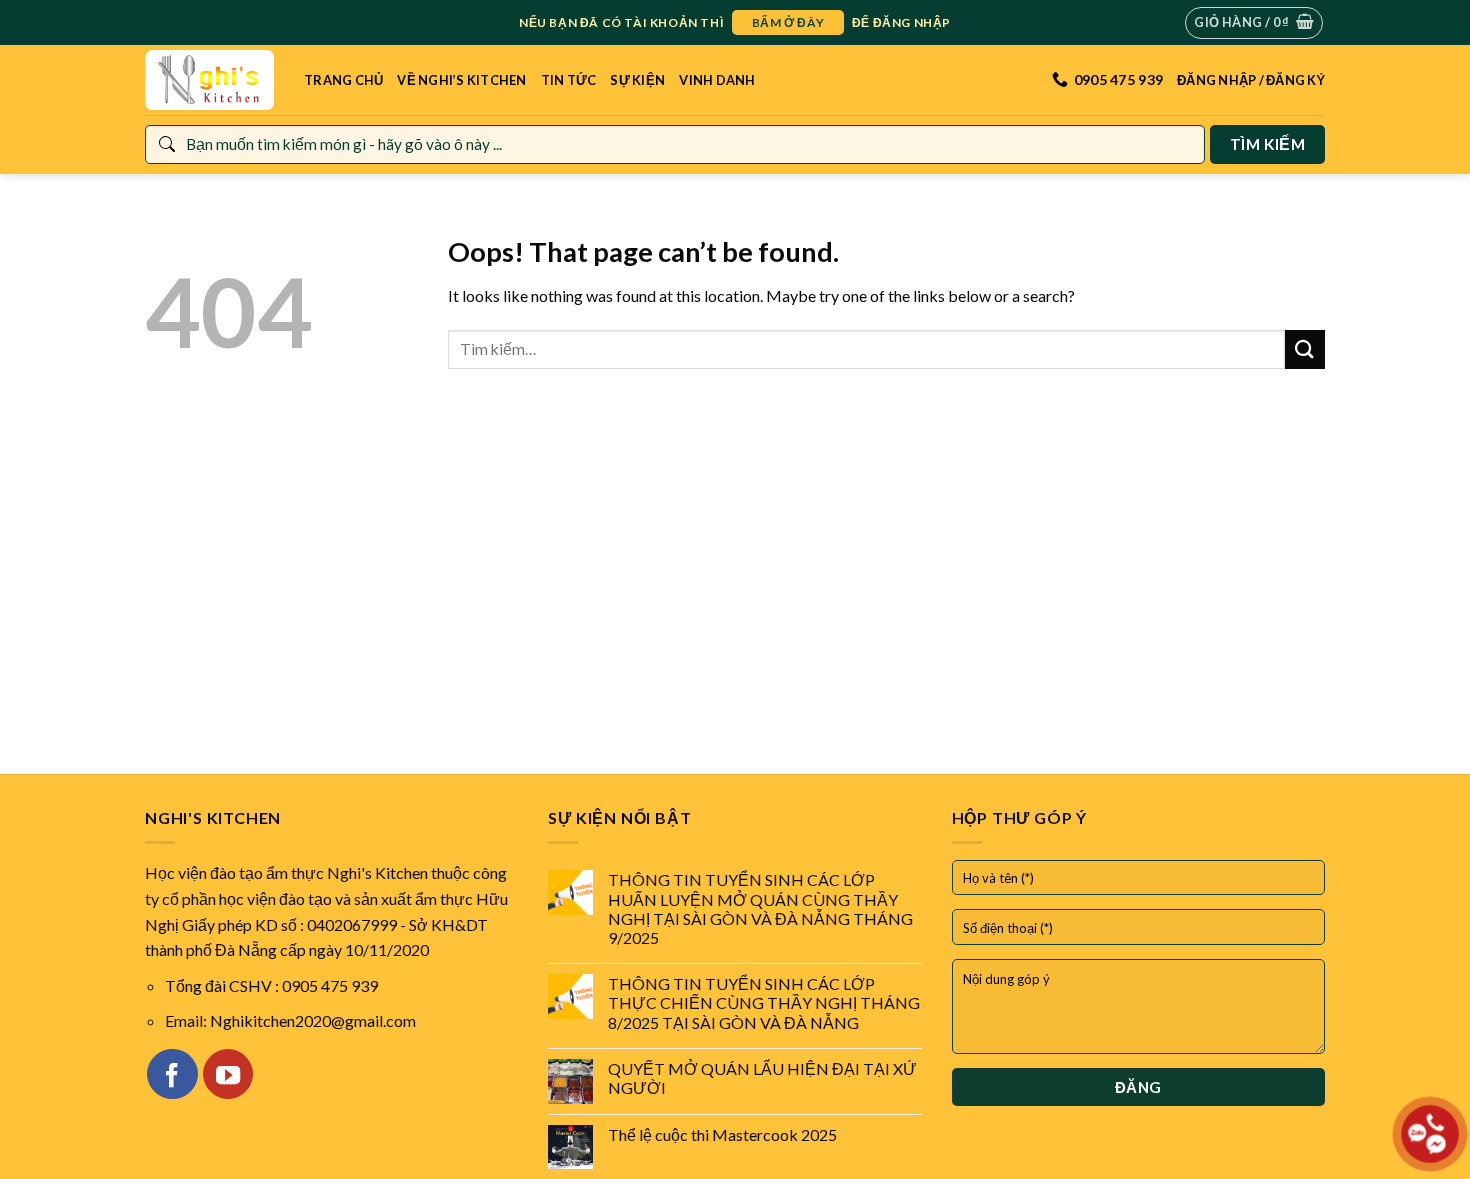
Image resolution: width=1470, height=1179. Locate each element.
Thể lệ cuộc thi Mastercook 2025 (722, 1134)
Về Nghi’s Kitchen (461, 80)
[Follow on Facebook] (172, 1074)
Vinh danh (717, 80)
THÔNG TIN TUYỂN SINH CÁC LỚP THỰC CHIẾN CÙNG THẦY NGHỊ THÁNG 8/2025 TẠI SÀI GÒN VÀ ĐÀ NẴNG (764, 1002)
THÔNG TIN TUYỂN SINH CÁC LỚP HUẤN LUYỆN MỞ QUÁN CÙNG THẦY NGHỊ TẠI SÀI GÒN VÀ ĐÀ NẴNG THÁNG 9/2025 (760, 908)
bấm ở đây (788, 22)
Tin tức (569, 80)
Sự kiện (637, 80)
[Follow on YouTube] (228, 1074)
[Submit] (1305, 349)
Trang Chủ (343, 80)
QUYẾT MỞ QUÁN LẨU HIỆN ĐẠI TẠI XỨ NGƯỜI (762, 1078)
